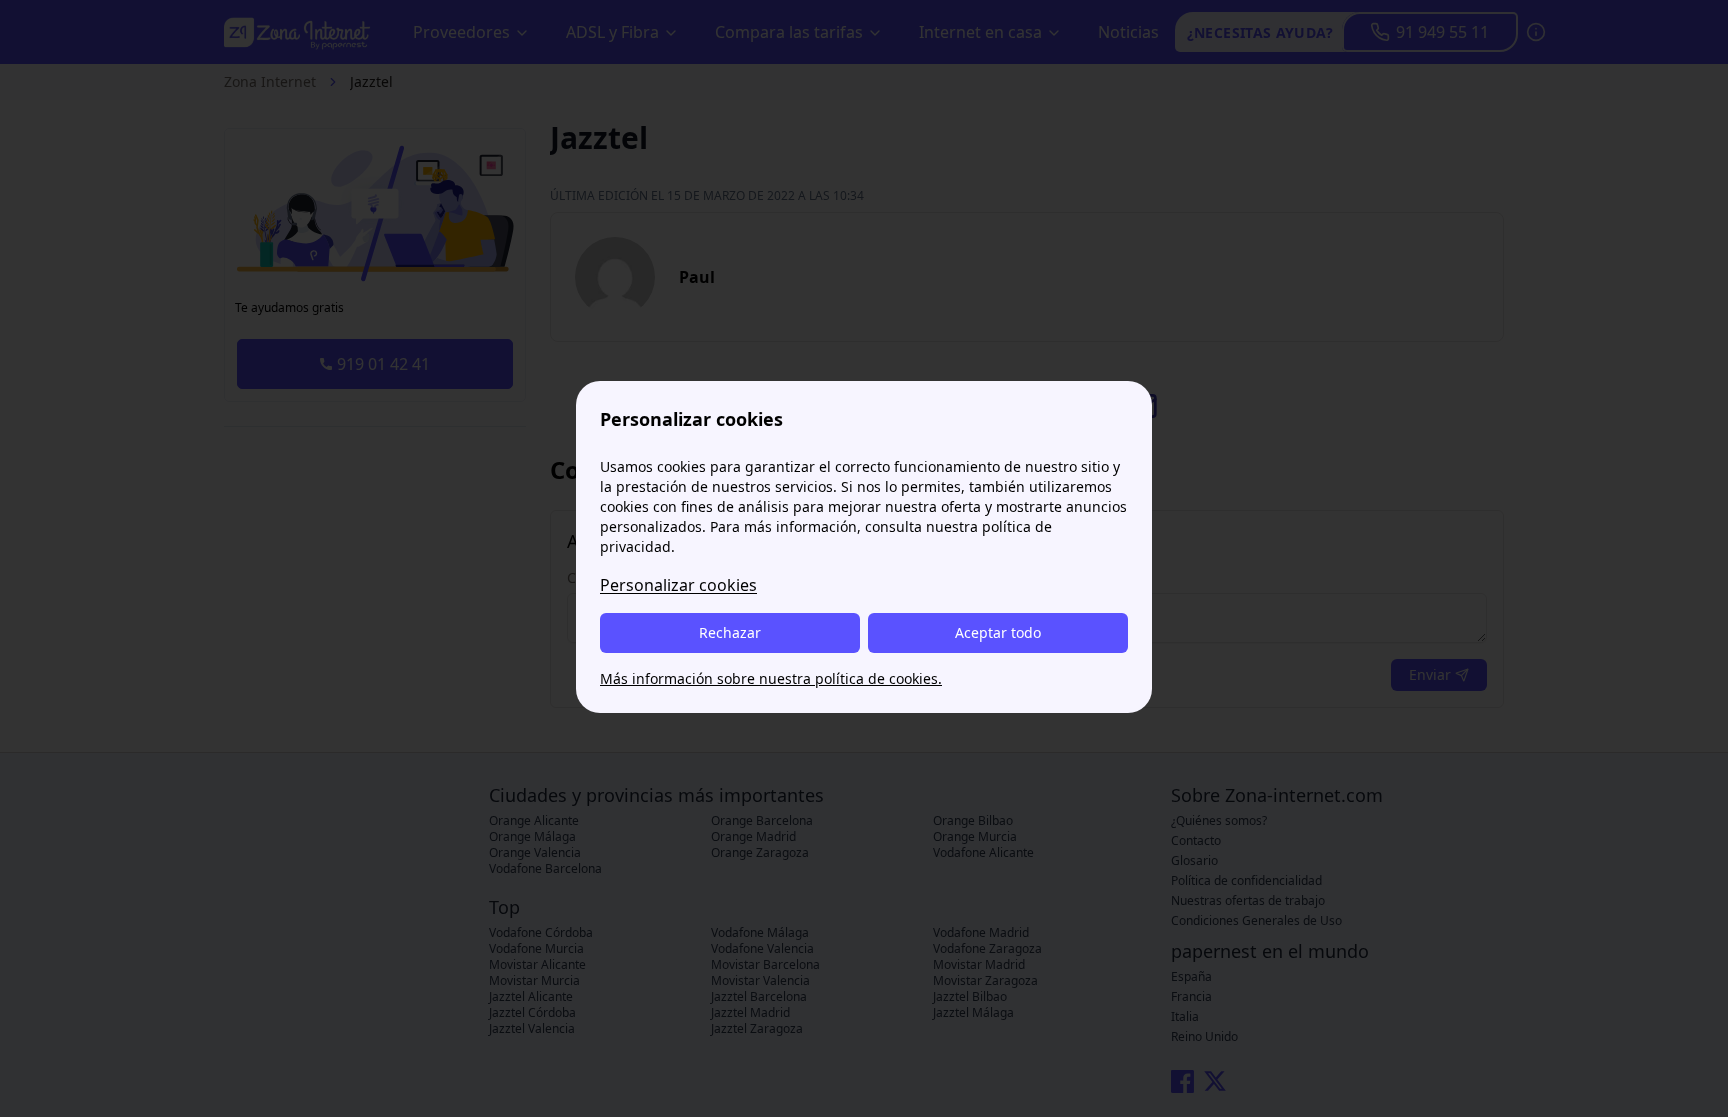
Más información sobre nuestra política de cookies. (771, 678)
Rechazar (730, 632)
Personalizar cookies (678, 585)
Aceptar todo (998, 632)
